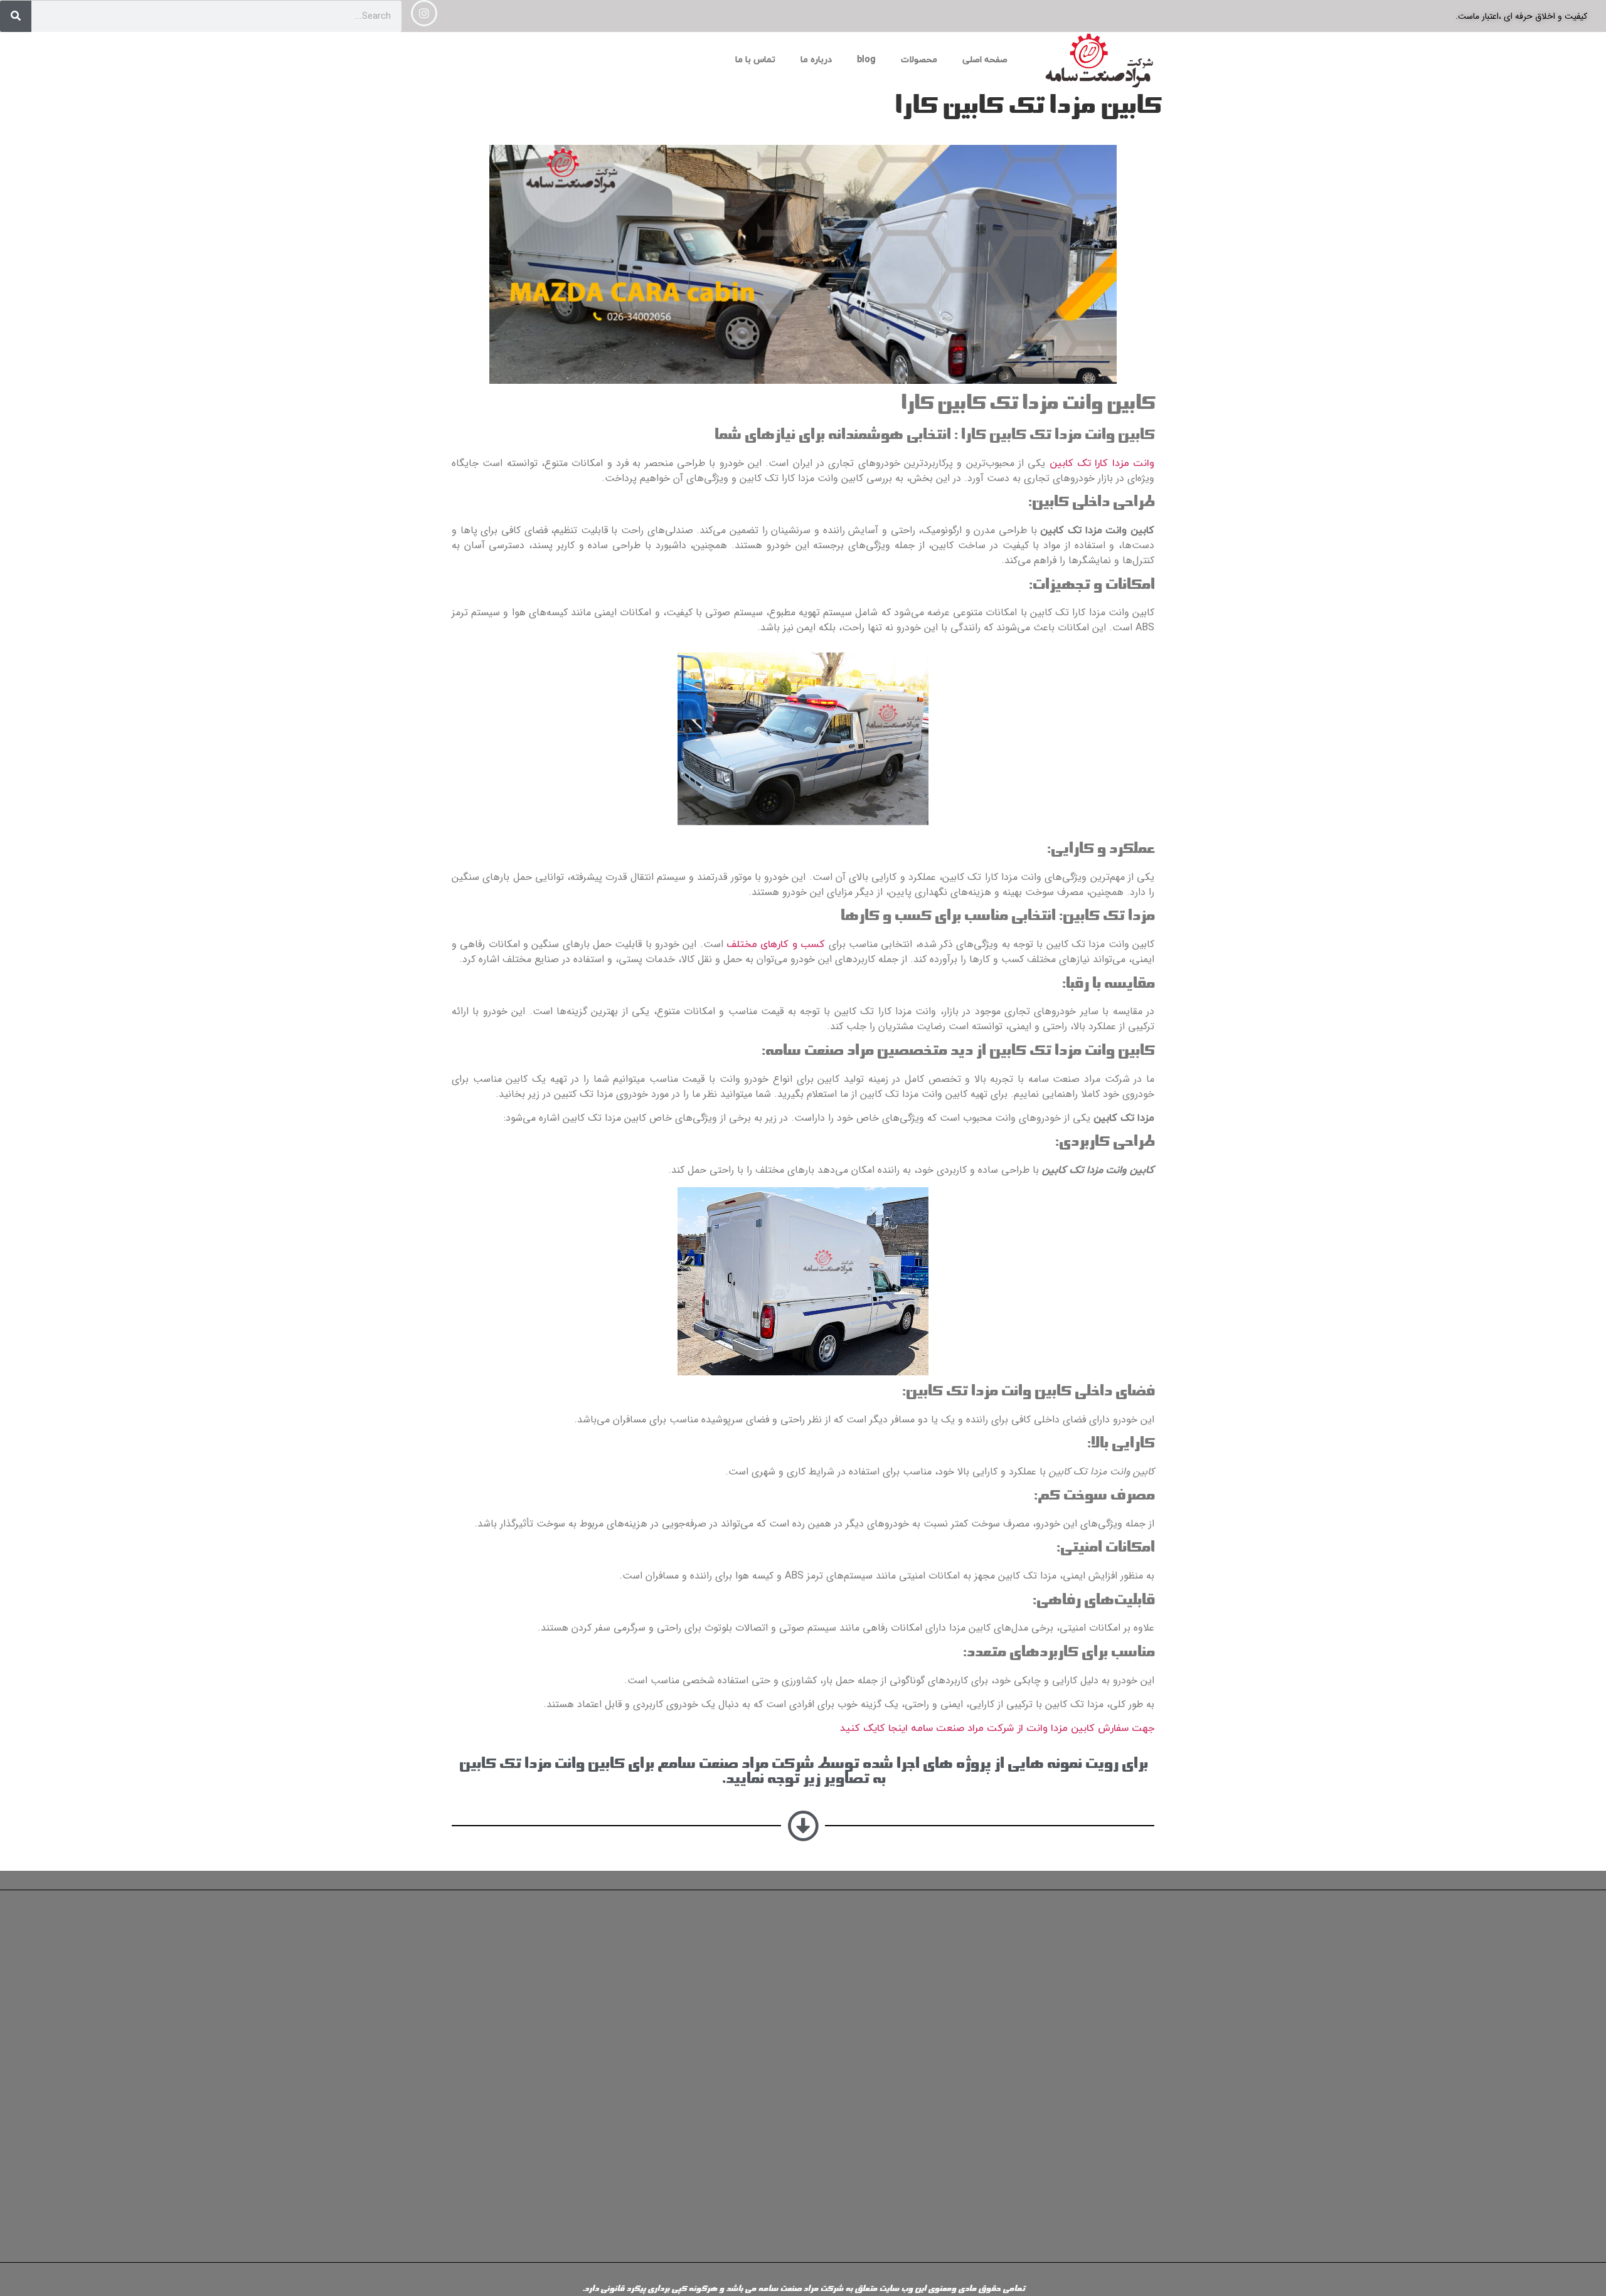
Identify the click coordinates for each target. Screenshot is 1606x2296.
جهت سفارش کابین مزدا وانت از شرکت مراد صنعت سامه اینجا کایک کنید (997, 1728)
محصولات (919, 60)
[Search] (16, 16)
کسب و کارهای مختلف (776, 944)
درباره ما (816, 60)
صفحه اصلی (985, 60)
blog (866, 60)
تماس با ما (755, 60)
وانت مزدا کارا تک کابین (1102, 463)
